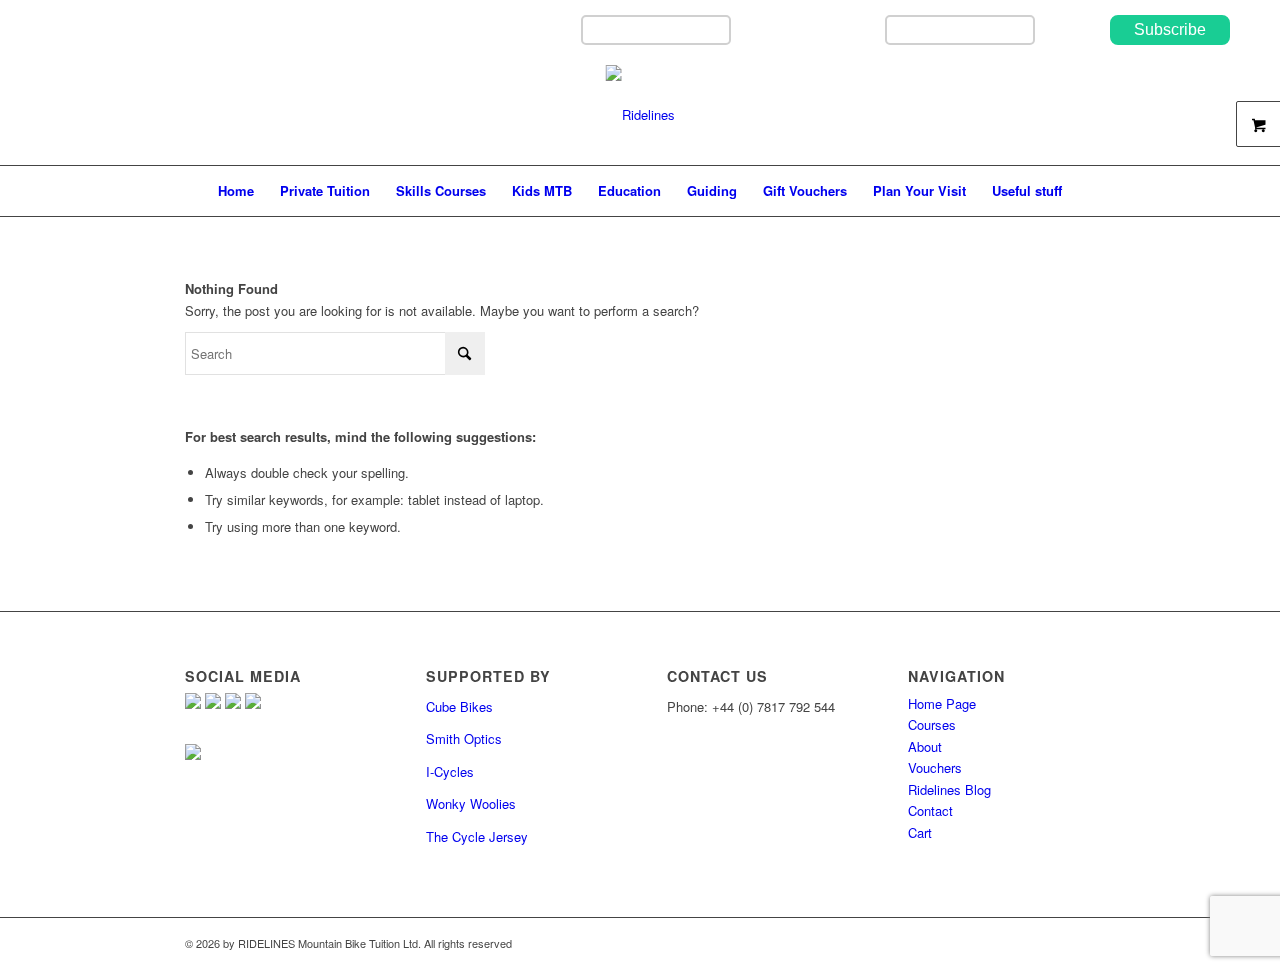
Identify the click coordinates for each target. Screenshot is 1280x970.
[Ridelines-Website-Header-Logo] (640, 115)
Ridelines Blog (949, 789)
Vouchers (935, 767)
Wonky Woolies (471, 803)
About (925, 746)
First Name (539, 29)
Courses (932, 724)
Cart (920, 832)
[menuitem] (236, 191)
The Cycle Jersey (477, 836)
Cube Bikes (459, 706)
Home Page (942, 703)
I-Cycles (450, 771)
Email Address (833, 29)
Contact (930, 810)
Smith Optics (464, 738)
